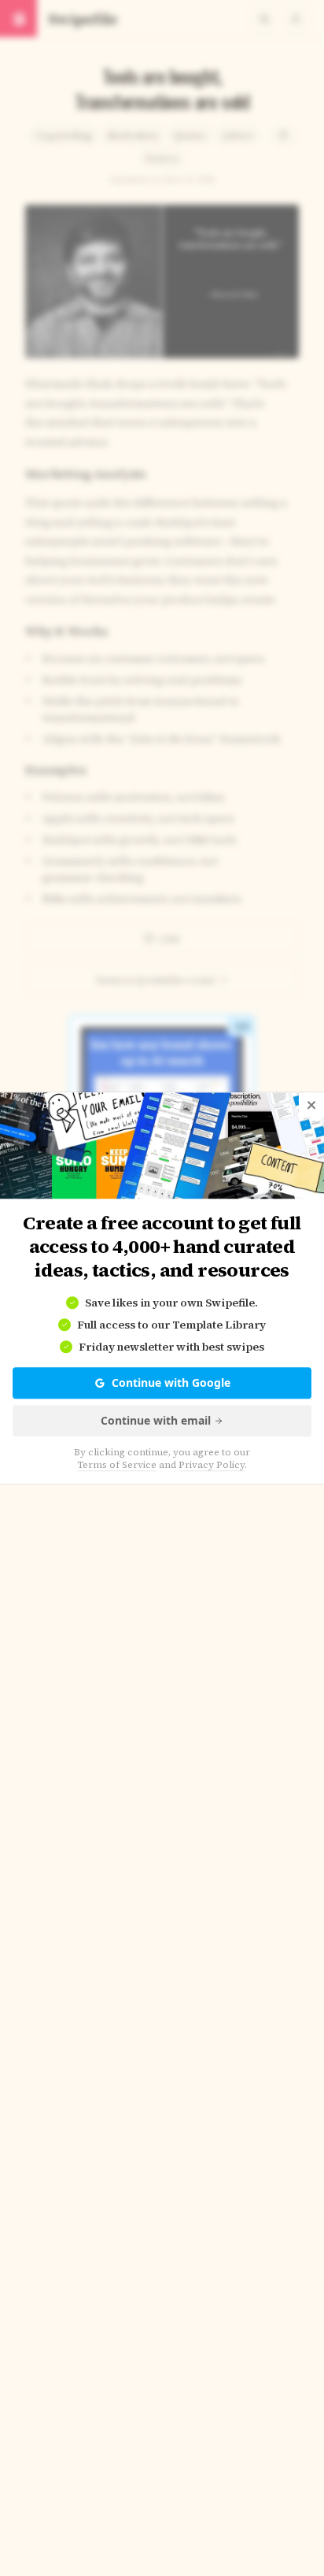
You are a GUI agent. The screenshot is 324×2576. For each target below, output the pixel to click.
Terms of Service (117, 1465)
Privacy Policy (212, 1465)
